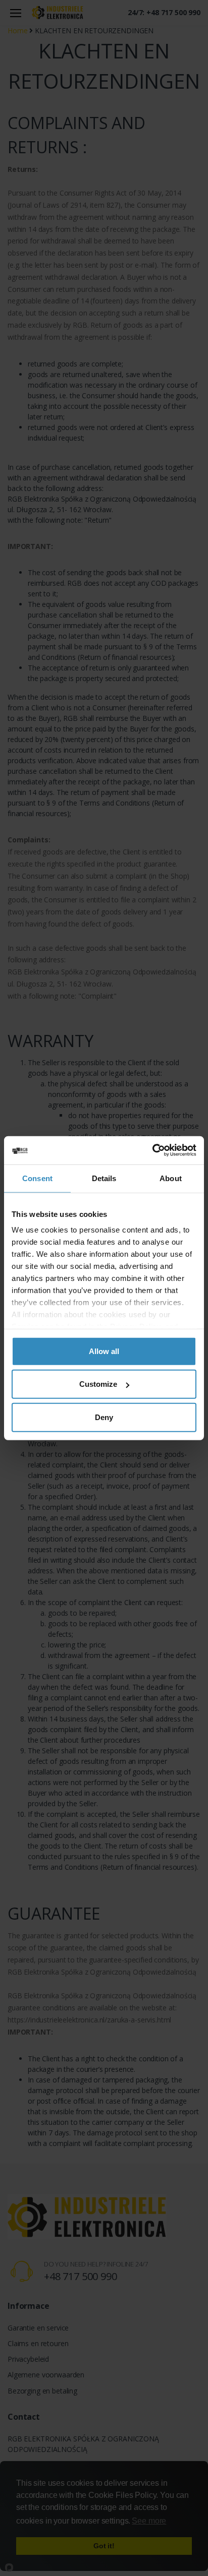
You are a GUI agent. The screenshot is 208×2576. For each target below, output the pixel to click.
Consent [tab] (37, 1178)
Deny (104, 1417)
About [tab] (171, 1178)
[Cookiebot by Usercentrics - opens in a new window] (152, 1150)
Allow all (104, 1351)
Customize (98, 1384)
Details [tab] (104, 1178)
